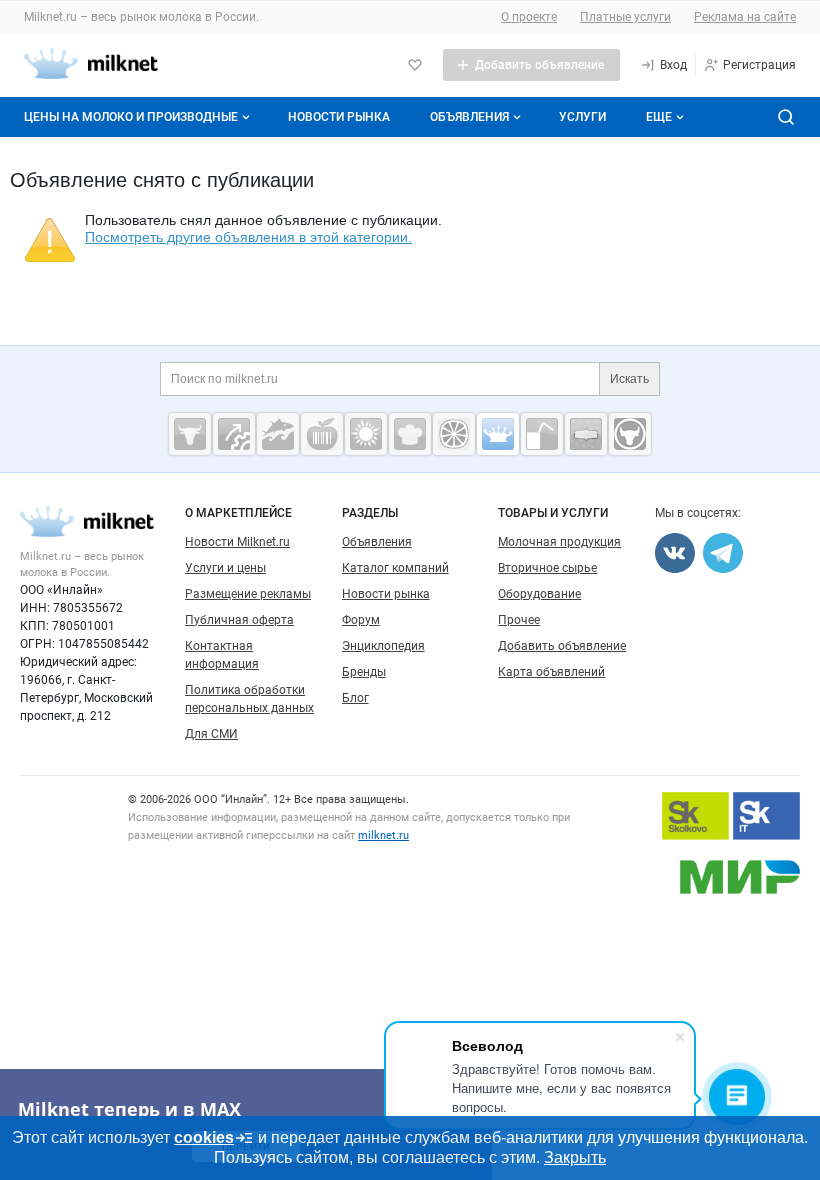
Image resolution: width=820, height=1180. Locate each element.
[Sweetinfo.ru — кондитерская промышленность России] (410, 434)
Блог (355, 698)
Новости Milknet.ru (237, 542)
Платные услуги (625, 17)
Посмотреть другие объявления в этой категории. (248, 237)
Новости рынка (339, 117)
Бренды (364, 672)
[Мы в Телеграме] (723, 553)
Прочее (519, 620)
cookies (204, 1137)
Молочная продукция (559, 542)
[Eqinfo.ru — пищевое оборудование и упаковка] (234, 434)
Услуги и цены (225, 568)
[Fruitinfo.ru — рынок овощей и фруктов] (454, 434)
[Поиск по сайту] (786, 117)
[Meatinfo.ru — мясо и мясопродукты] (190, 434)
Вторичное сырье (547, 568)
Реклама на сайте (745, 17)
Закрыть (575, 1157)
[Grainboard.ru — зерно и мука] (366, 434)
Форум (361, 620)
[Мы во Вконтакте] (675, 553)
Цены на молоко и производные (131, 117)
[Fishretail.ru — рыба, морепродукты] (278, 434)
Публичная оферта (239, 620)
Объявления (469, 117)
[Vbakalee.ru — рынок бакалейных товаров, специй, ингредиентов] (586, 434)
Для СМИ (211, 734)
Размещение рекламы (248, 594)
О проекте (529, 17)
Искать (629, 379)
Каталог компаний (395, 568)
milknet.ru (383, 835)
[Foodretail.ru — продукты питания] (322, 434)
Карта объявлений (551, 672)
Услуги (582, 117)
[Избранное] (415, 65)
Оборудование (539, 594)
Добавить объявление (562, 646)
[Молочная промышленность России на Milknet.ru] (498, 434)
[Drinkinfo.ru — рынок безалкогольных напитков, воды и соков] (542, 434)
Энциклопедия (383, 646)
